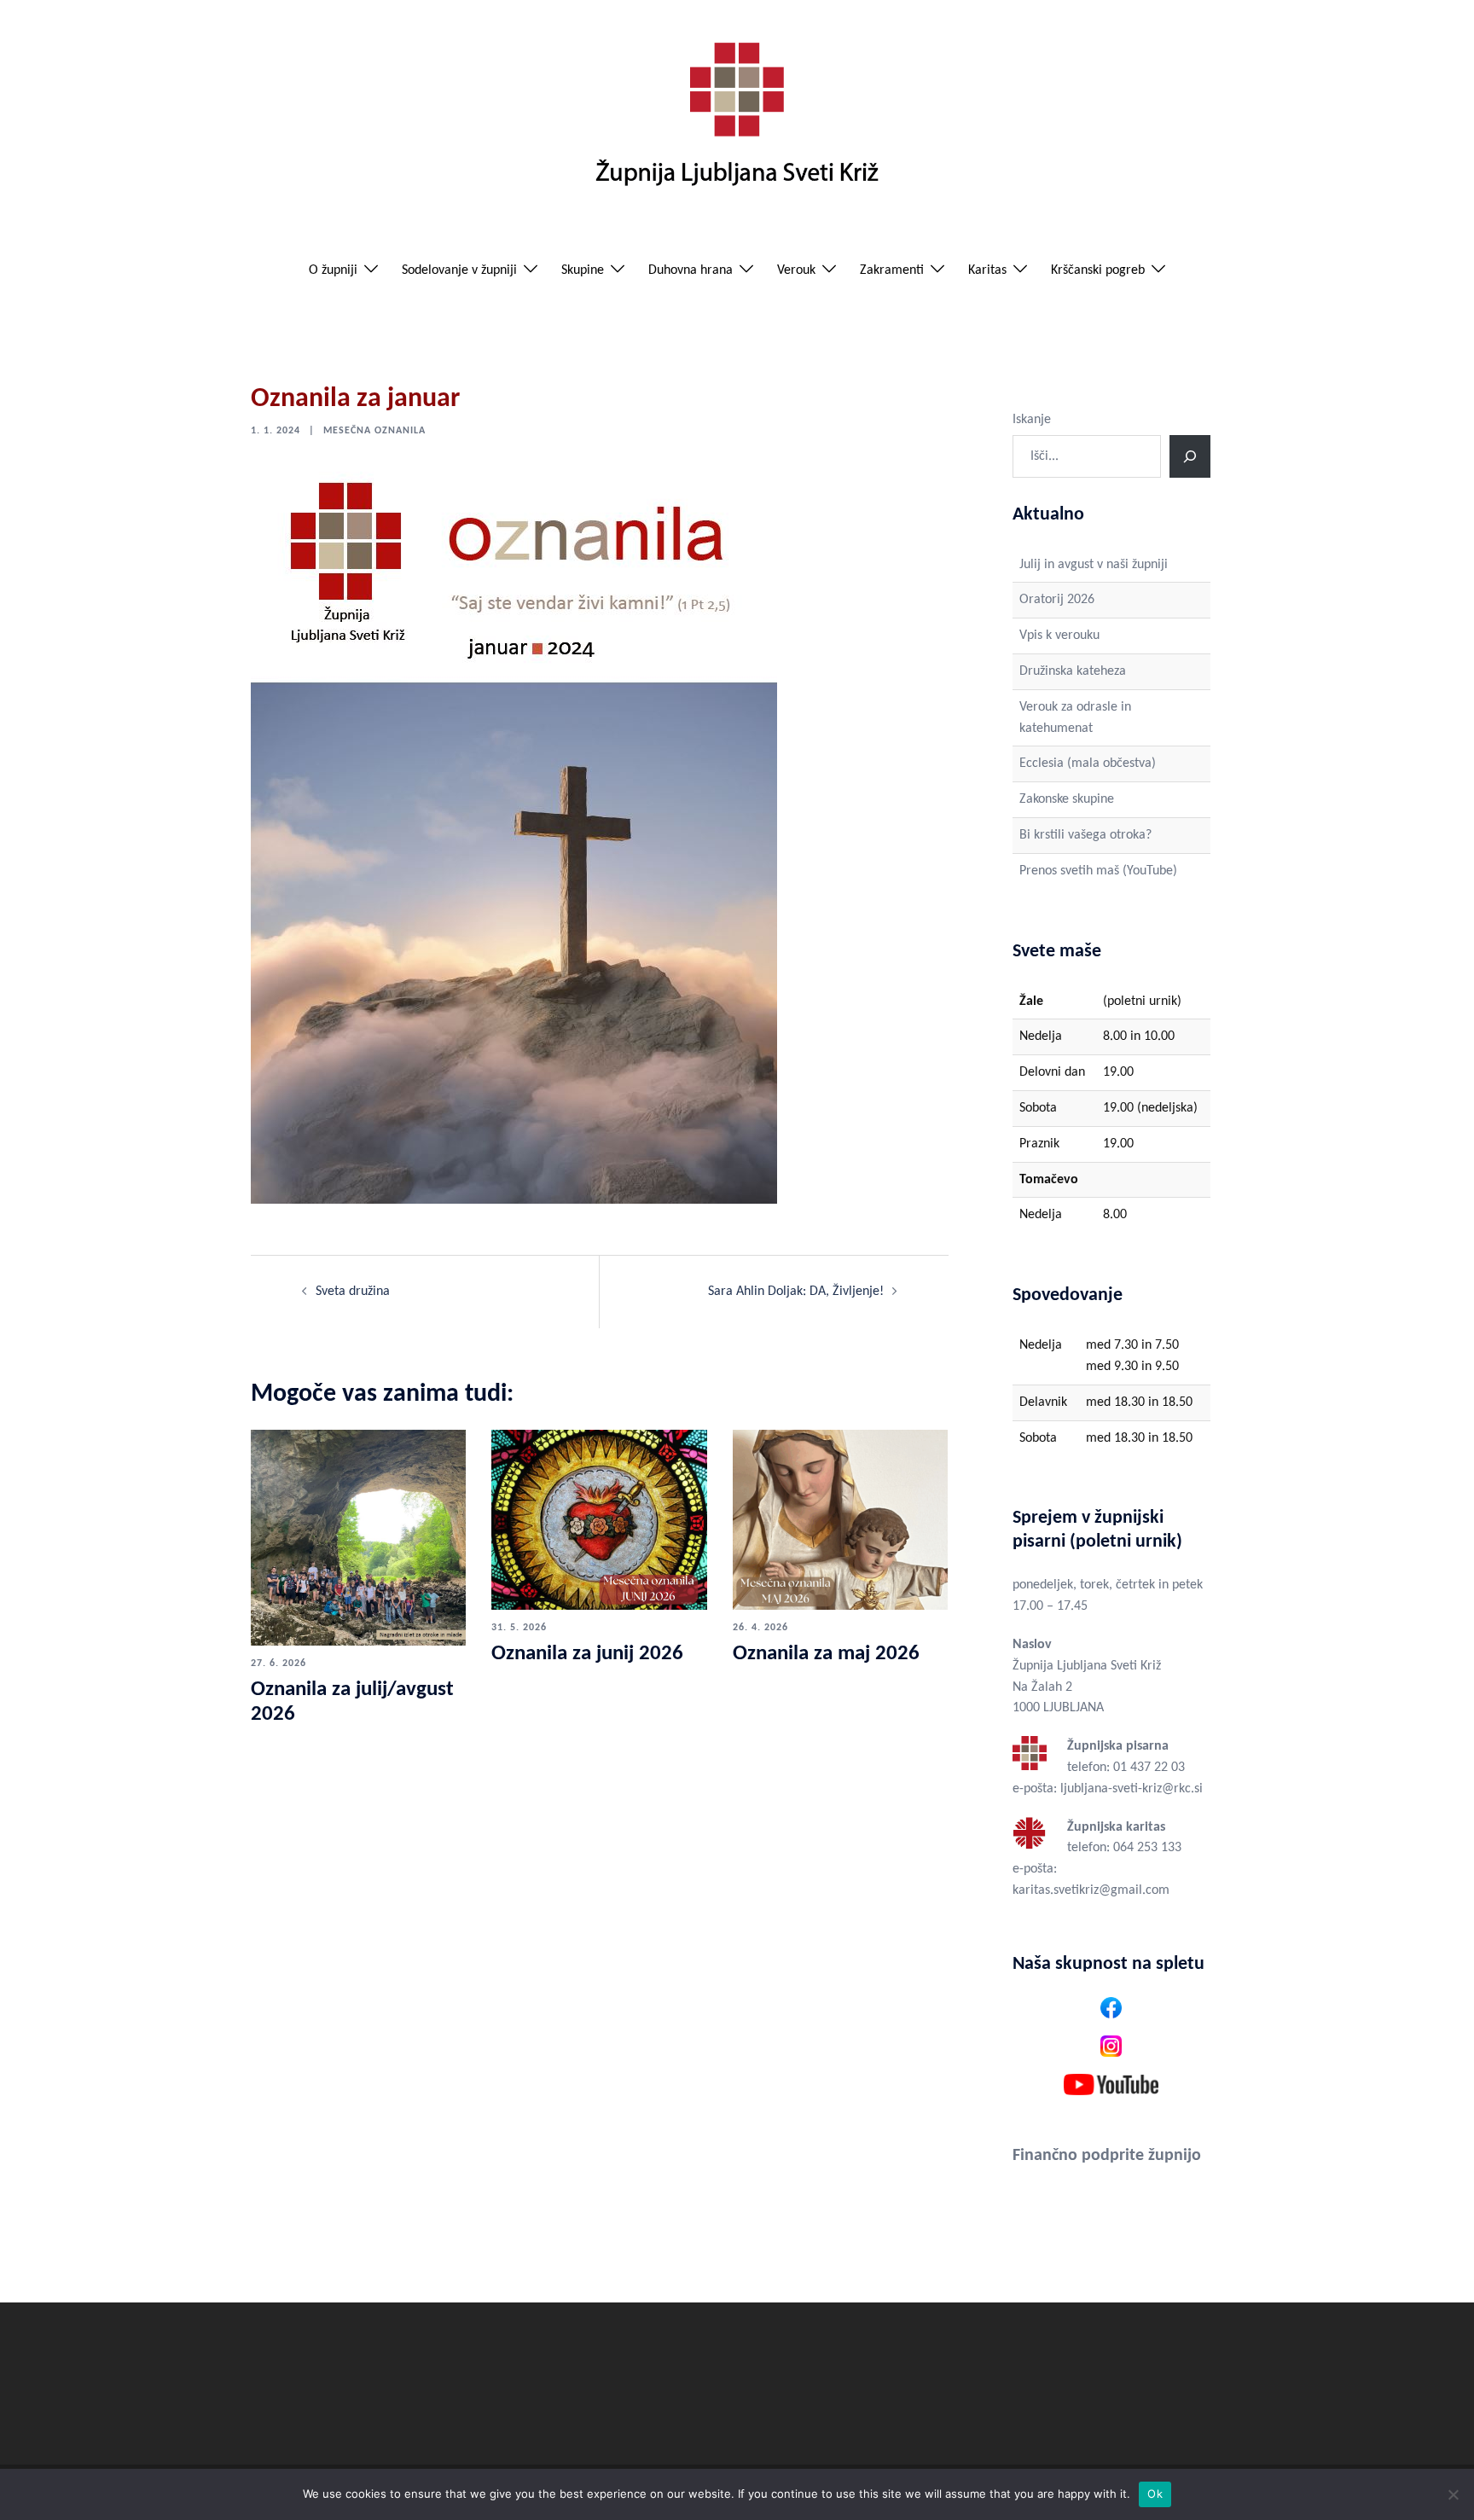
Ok (1155, 2494)
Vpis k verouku (1059, 636)
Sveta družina (353, 1292)
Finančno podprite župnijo (1107, 2156)
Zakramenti (892, 270)
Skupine (583, 270)
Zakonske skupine (1067, 799)
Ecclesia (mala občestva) (1088, 764)
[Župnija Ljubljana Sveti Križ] (737, 121)
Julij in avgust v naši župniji (1094, 565)
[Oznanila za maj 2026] (840, 1519)
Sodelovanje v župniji (459, 270)
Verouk (796, 270)
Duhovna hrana (691, 270)
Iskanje (1032, 420)
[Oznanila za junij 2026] (599, 1519)
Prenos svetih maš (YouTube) (1098, 871)
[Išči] (1190, 456)
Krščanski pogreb (1098, 270)
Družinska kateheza (1073, 671)
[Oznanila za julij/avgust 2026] (358, 1537)
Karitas (987, 270)
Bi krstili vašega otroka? (1085, 835)
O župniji (333, 270)
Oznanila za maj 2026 (826, 1654)
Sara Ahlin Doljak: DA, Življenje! (796, 1292)
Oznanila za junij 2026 (587, 1654)
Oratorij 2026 (1057, 600)
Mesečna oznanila (374, 431)
